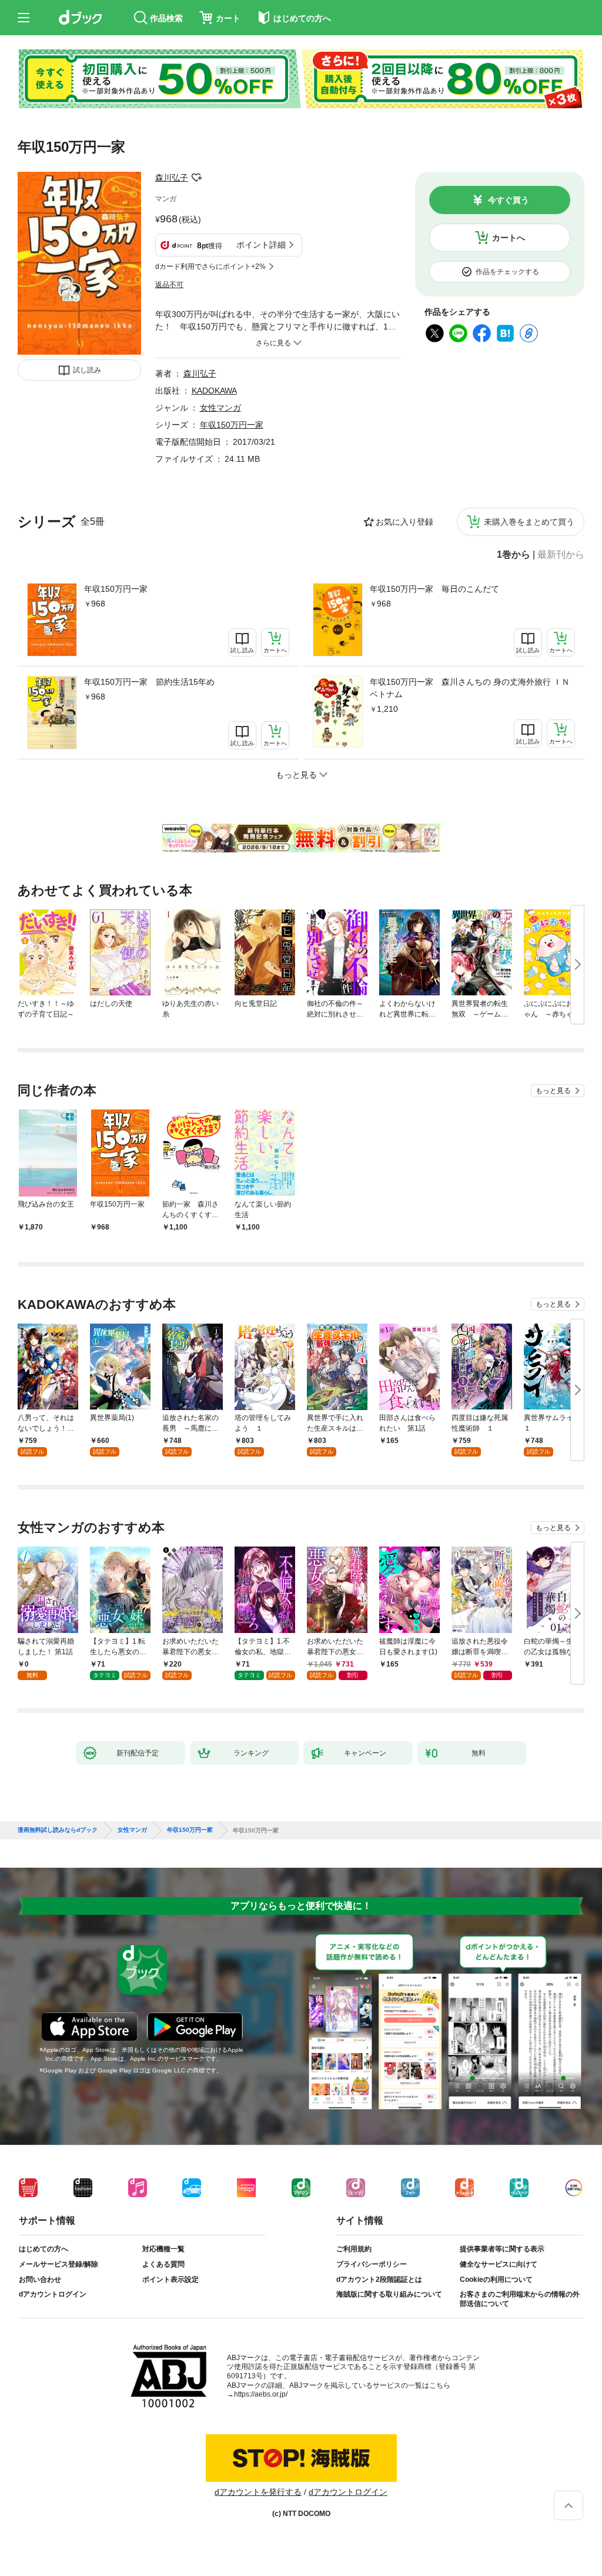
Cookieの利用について (496, 2280)
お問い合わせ (40, 2280)
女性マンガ (220, 408)
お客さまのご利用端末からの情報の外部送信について (520, 2299)
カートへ (509, 238)
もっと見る (553, 1091)
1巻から (514, 555)
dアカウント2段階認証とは (379, 2280)
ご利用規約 (354, 2249)
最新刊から (561, 555)
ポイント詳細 (261, 245)
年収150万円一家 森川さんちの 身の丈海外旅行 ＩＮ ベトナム (470, 688)
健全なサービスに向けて (499, 2264)
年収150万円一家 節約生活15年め (149, 682)
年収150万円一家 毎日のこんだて (434, 589)
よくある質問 (163, 2264)
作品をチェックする (507, 272)
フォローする (196, 178)
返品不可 (169, 285)
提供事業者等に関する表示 (502, 2249)
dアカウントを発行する (258, 2492)
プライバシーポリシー (372, 2264)
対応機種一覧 (163, 2249)
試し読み (87, 370)
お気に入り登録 (404, 522)
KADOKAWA (214, 391)
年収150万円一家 (116, 589)
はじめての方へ (44, 2249)
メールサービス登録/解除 (58, 2264)
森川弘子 (172, 178)
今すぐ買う (509, 200)
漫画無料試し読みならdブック (58, 1830)
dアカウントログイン (53, 2294)
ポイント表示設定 (170, 2280)
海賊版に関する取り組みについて (389, 2294)
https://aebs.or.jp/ (261, 2394)
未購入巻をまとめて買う (529, 522)
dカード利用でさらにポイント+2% (210, 266)
